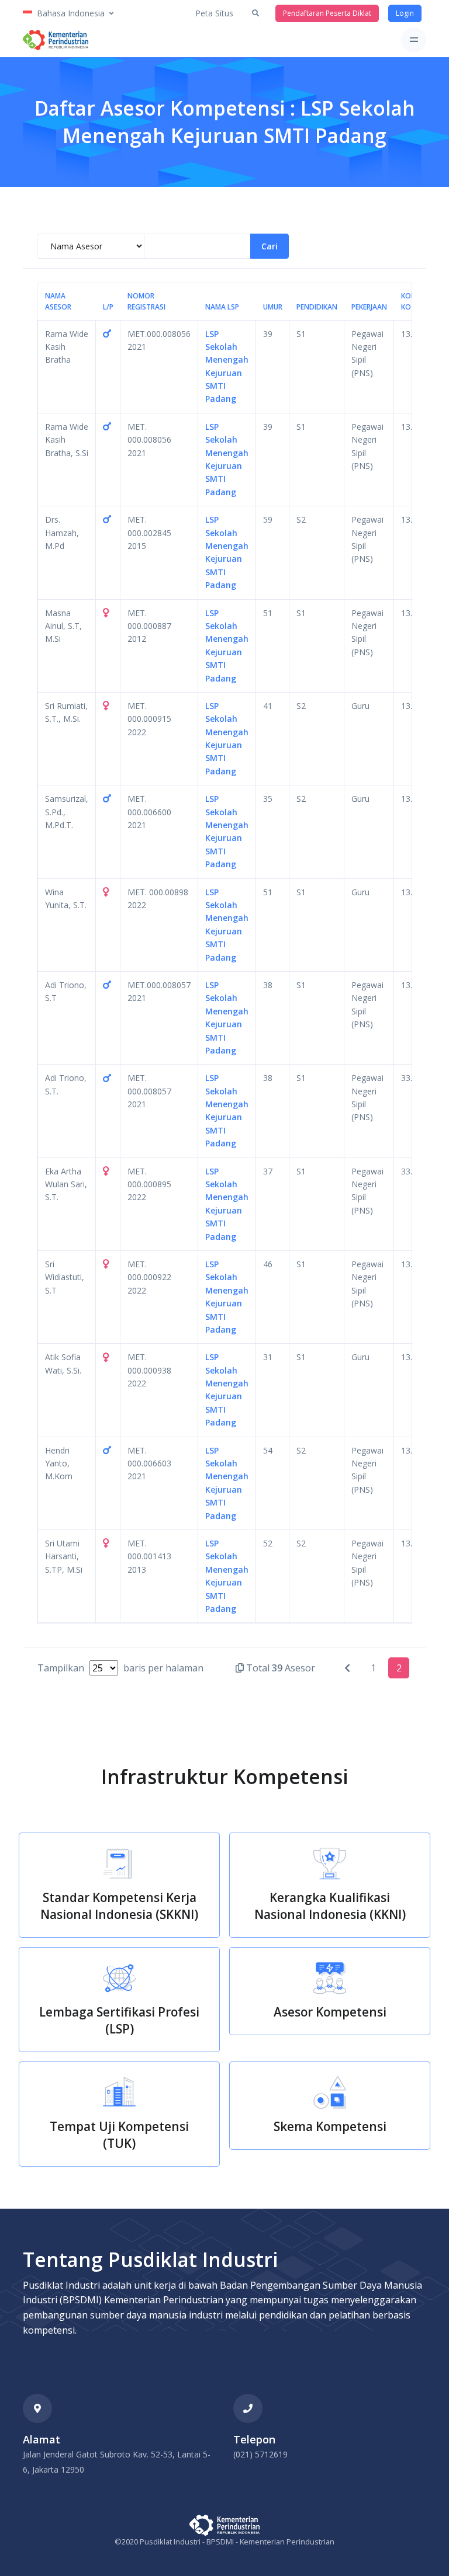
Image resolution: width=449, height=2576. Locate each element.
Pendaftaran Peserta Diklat (327, 13)
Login (405, 13)
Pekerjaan (369, 307)
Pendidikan (317, 307)
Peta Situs (214, 13)
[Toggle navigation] (414, 40)
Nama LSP (222, 307)
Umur (273, 307)
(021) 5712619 (260, 2454)
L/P (108, 307)
